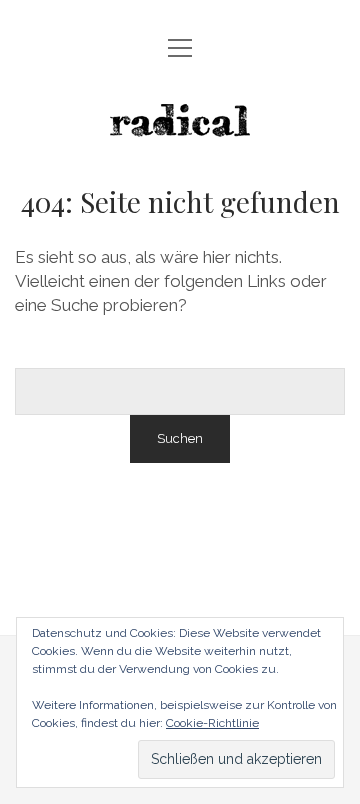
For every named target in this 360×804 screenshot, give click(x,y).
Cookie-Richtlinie (212, 723)
